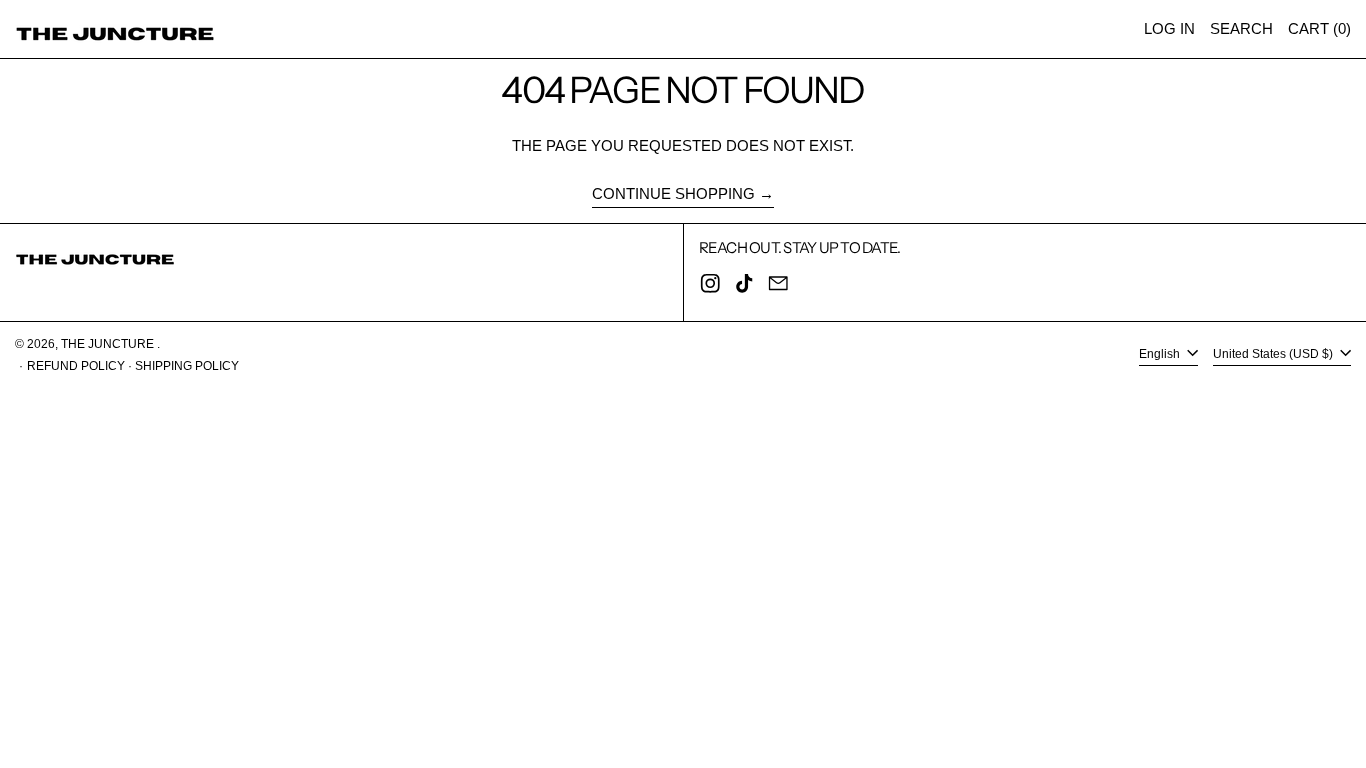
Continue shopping (673, 193)
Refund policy (76, 366)
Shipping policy (187, 366)
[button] (1241, 29)
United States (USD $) (1274, 354)
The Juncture (109, 344)
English (1161, 354)
